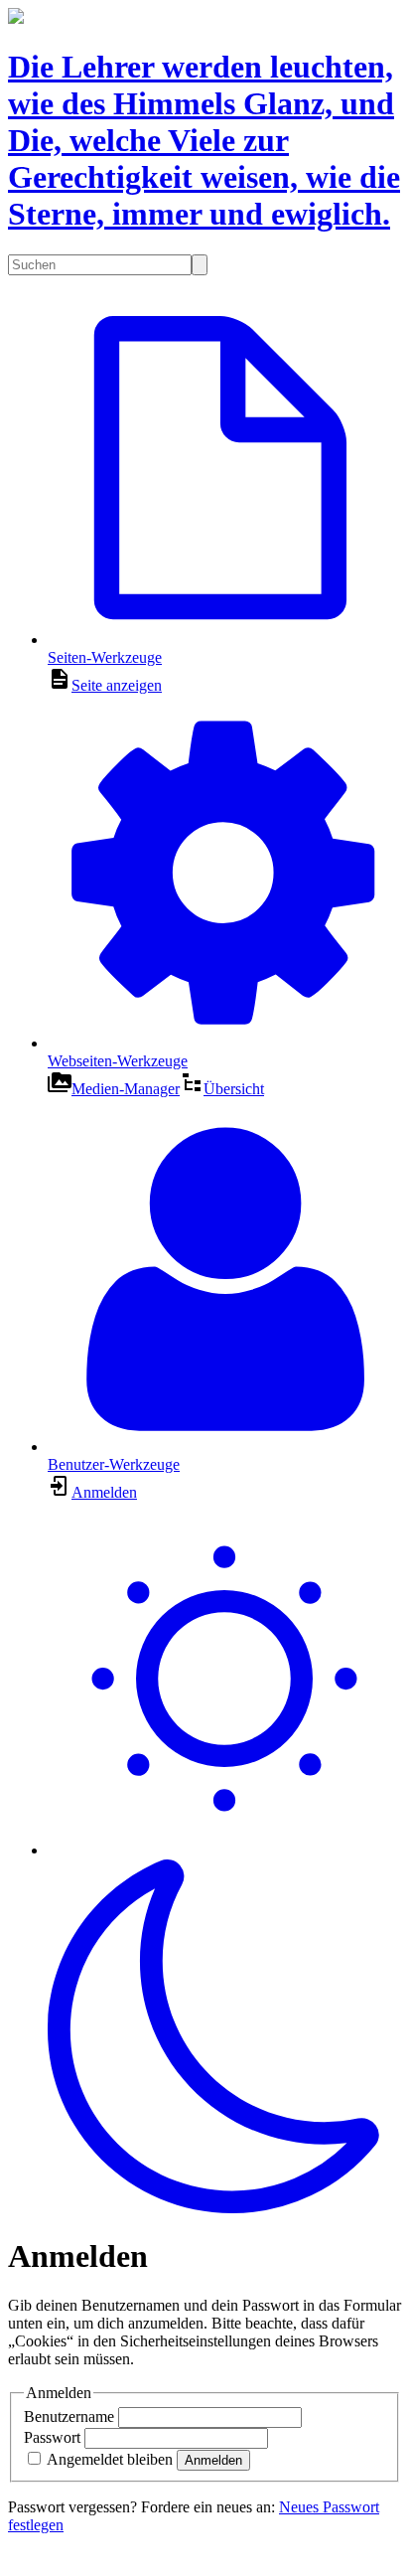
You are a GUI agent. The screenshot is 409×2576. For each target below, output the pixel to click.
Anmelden (213, 2460)
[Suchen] (200, 265)
